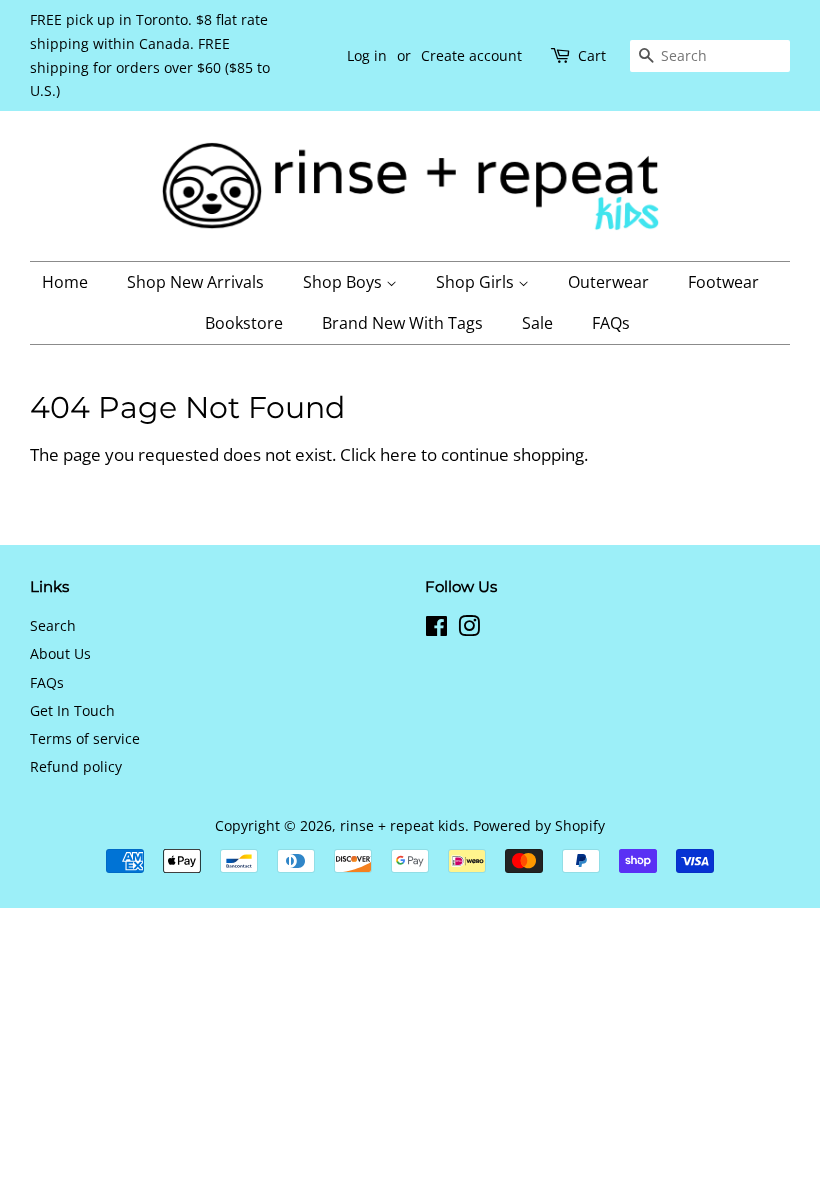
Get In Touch (72, 710)
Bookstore (244, 323)
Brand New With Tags (402, 323)
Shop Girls (477, 282)
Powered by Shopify (539, 825)
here (398, 454)
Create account (471, 55)
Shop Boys (344, 282)
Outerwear (608, 282)
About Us (60, 653)
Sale (537, 323)
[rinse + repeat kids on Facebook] (436, 629)
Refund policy (76, 766)
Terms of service (85, 738)
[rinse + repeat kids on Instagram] (469, 629)
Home (65, 282)
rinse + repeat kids (402, 825)
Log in (367, 55)
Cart (592, 55)
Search (53, 625)
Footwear (723, 282)
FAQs (611, 323)
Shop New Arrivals (195, 282)
